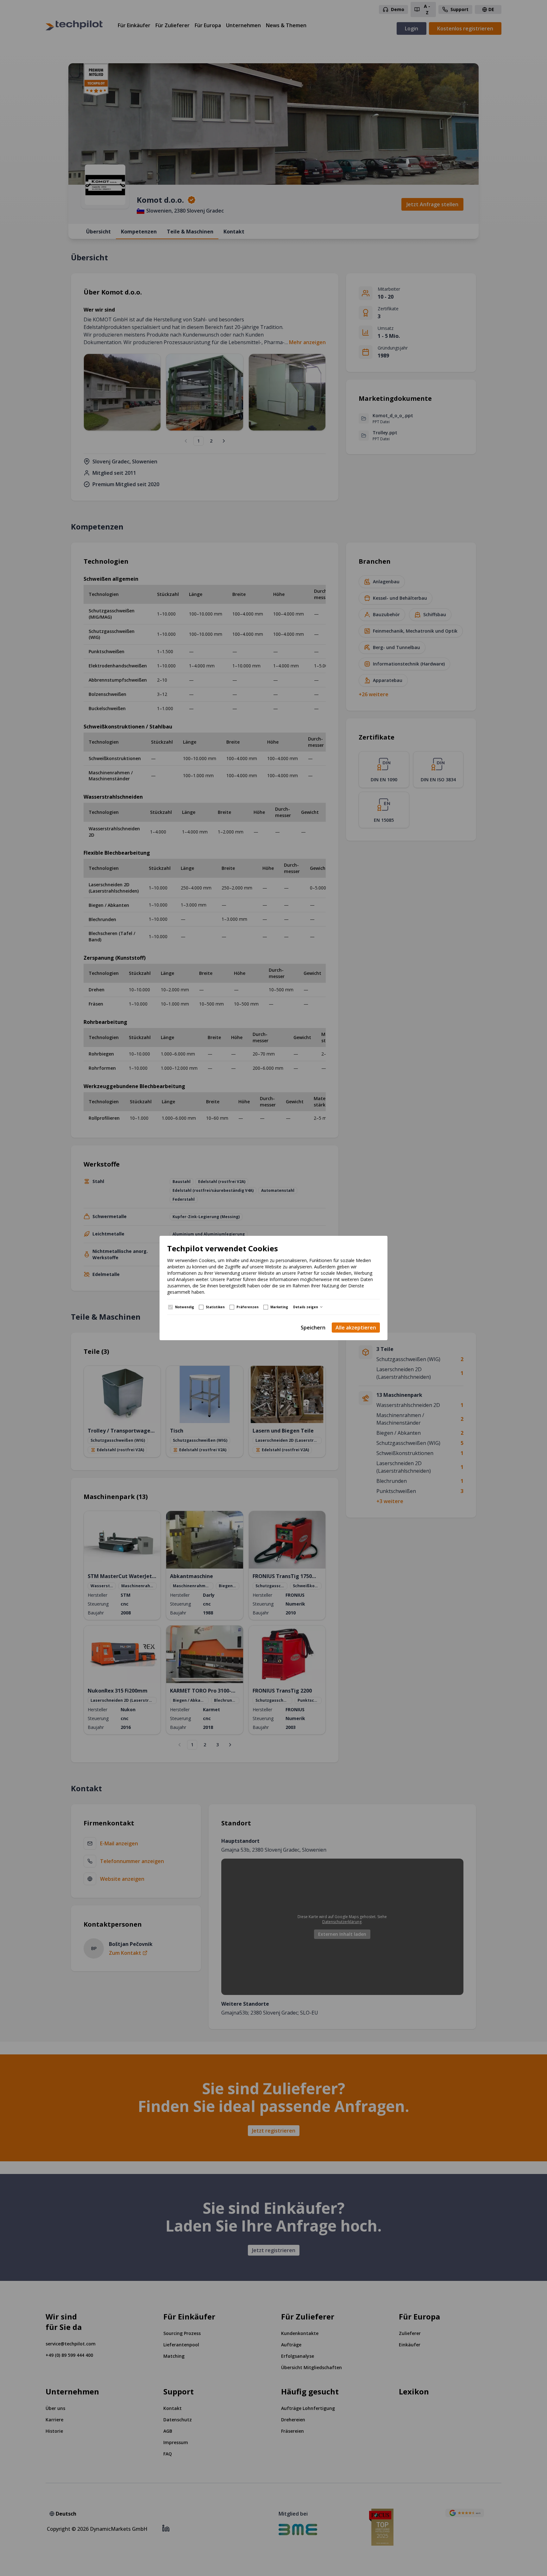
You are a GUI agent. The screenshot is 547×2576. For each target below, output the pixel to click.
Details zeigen (306, 1307)
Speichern (313, 1328)
